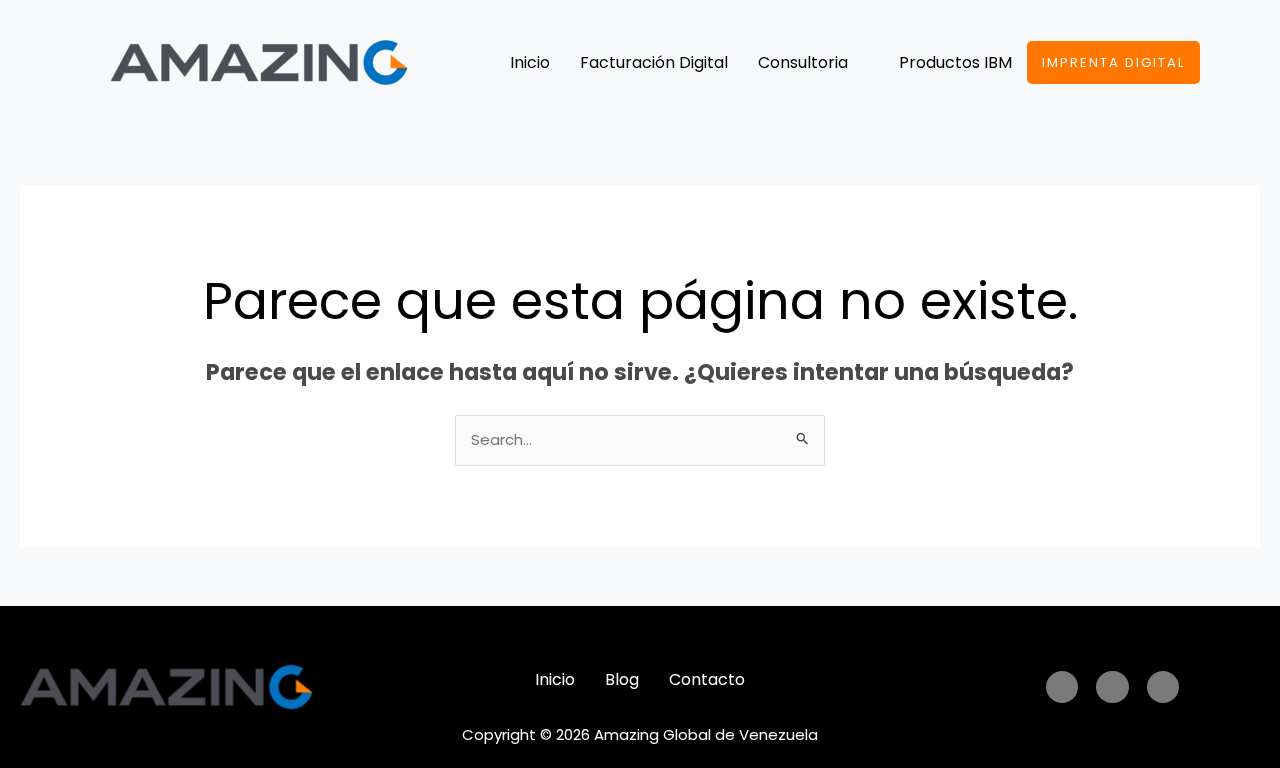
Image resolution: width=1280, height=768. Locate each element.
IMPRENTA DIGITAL (1113, 62)
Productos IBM (955, 62)
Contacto (707, 679)
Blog (622, 679)
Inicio (530, 62)
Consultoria (803, 62)
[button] (813, 63)
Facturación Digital (654, 62)
